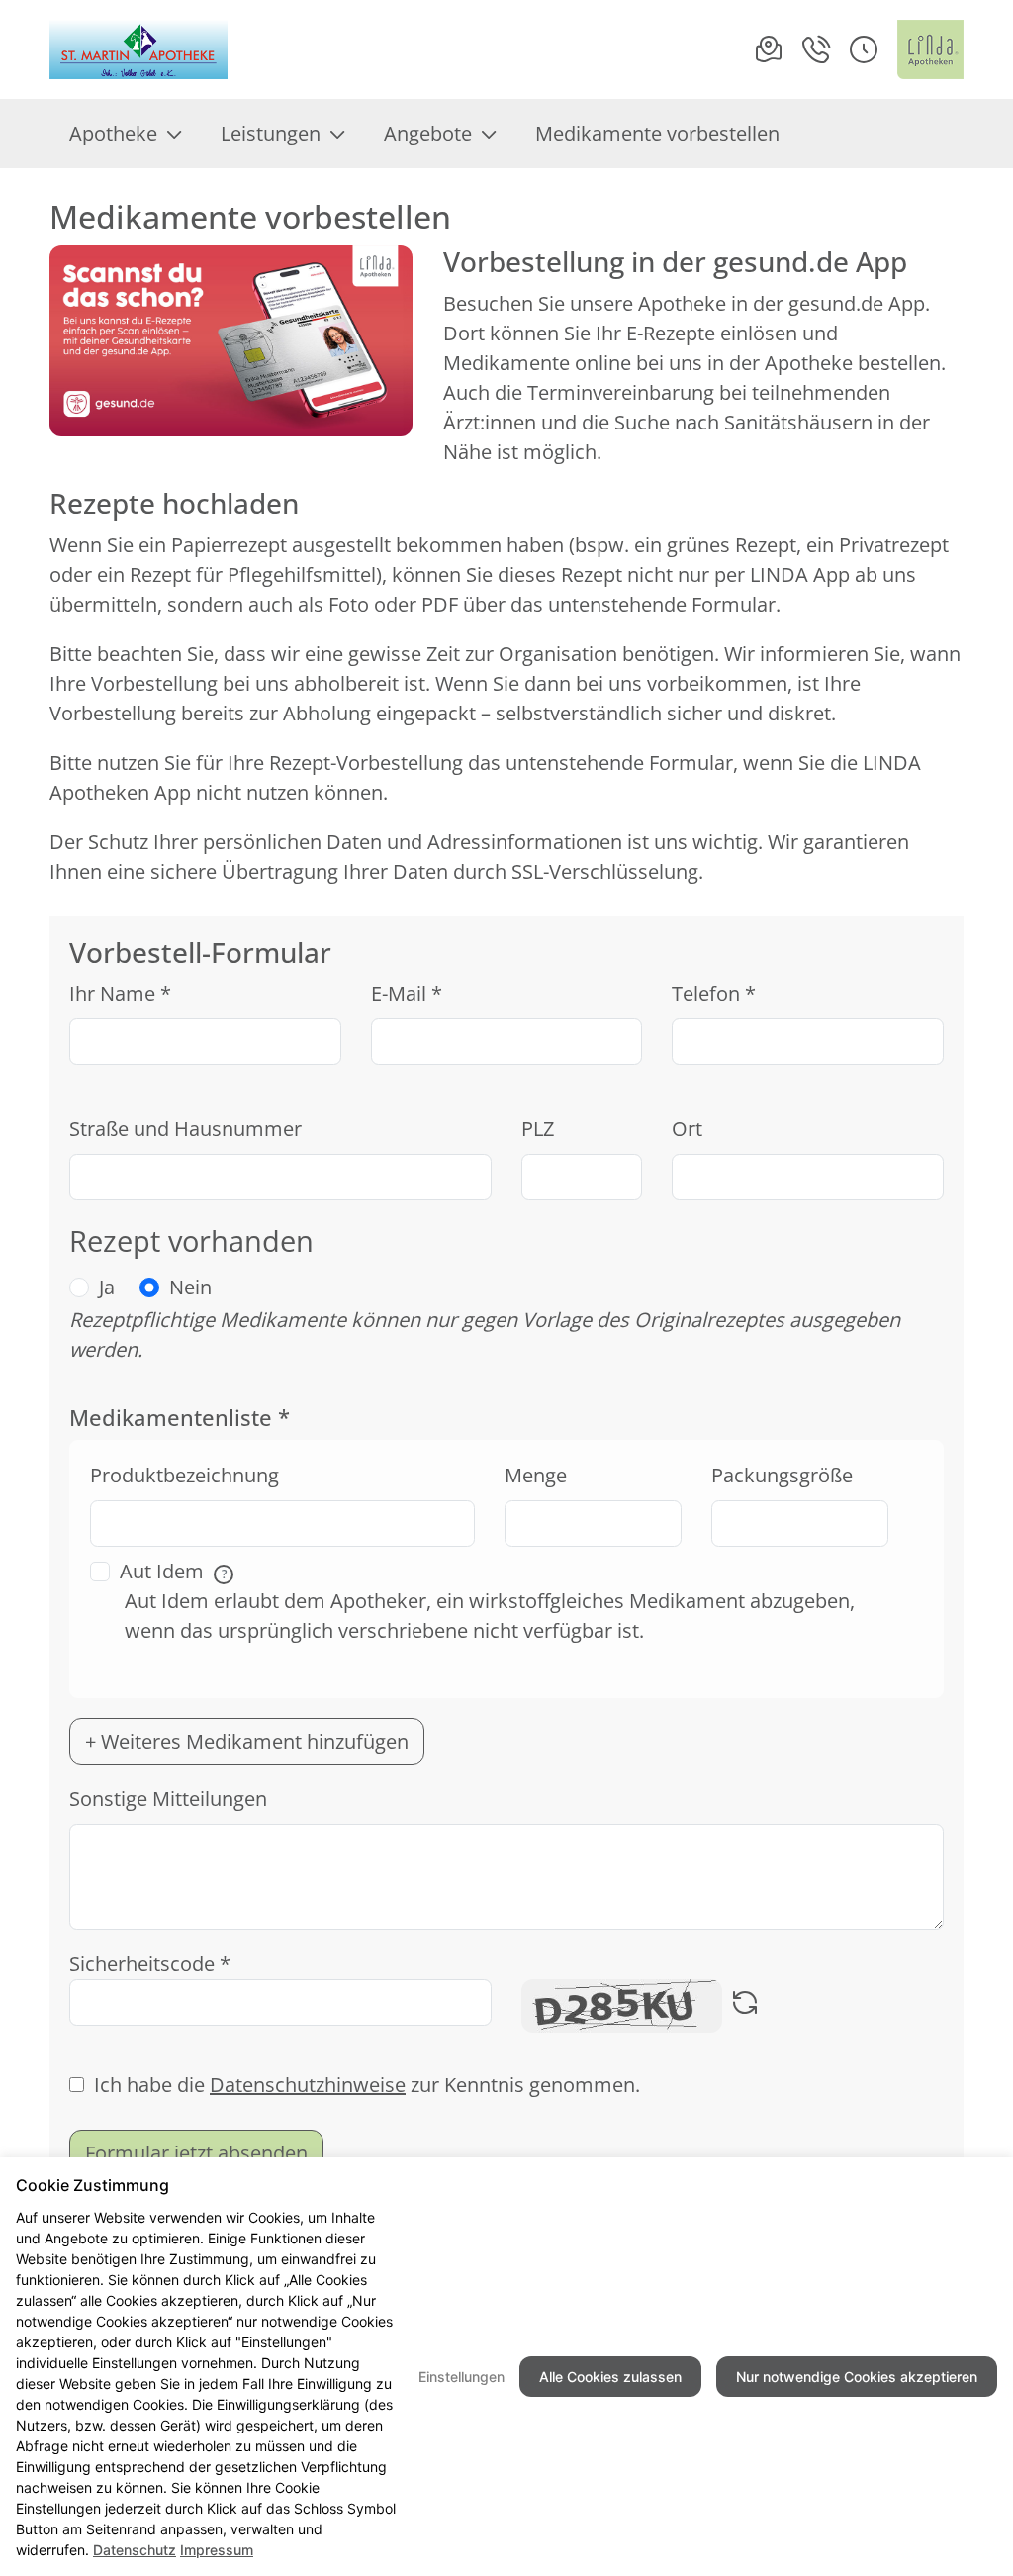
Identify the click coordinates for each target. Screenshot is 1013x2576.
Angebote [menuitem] (428, 133)
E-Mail (407, 993)
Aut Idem (173, 1571)
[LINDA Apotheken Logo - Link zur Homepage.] (930, 49)
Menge (536, 1475)
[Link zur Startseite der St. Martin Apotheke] (141, 49)
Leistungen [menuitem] (271, 133)
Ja (107, 1287)
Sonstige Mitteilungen (168, 1799)
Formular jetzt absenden (196, 2153)
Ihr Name (120, 993)
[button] (864, 49)
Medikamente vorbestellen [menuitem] (657, 133)
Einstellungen (461, 2377)
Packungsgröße (782, 1475)
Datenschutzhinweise (308, 2085)
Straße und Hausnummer (185, 1129)
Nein (190, 1287)
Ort (687, 1129)
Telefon (714, 993)
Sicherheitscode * (150, 1964)
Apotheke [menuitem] (113, 133)
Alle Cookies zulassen (610, 2377)
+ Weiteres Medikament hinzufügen (247, 1741)
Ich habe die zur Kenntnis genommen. (367, 2085)
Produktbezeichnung (184, 1475)
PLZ (538, 1129)
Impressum (217, 2550)
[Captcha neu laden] (745, 2006)
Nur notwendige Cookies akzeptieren (857, 2377)
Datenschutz (135, 2550)
